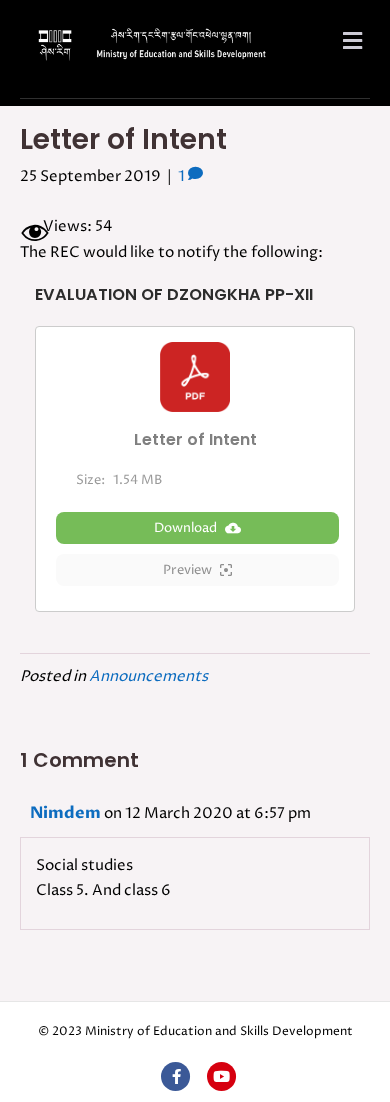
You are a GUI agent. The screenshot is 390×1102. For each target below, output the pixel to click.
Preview (187, 570)
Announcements (148, 676)
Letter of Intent (195, 440)
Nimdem (65, 813)
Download (185, 528)
